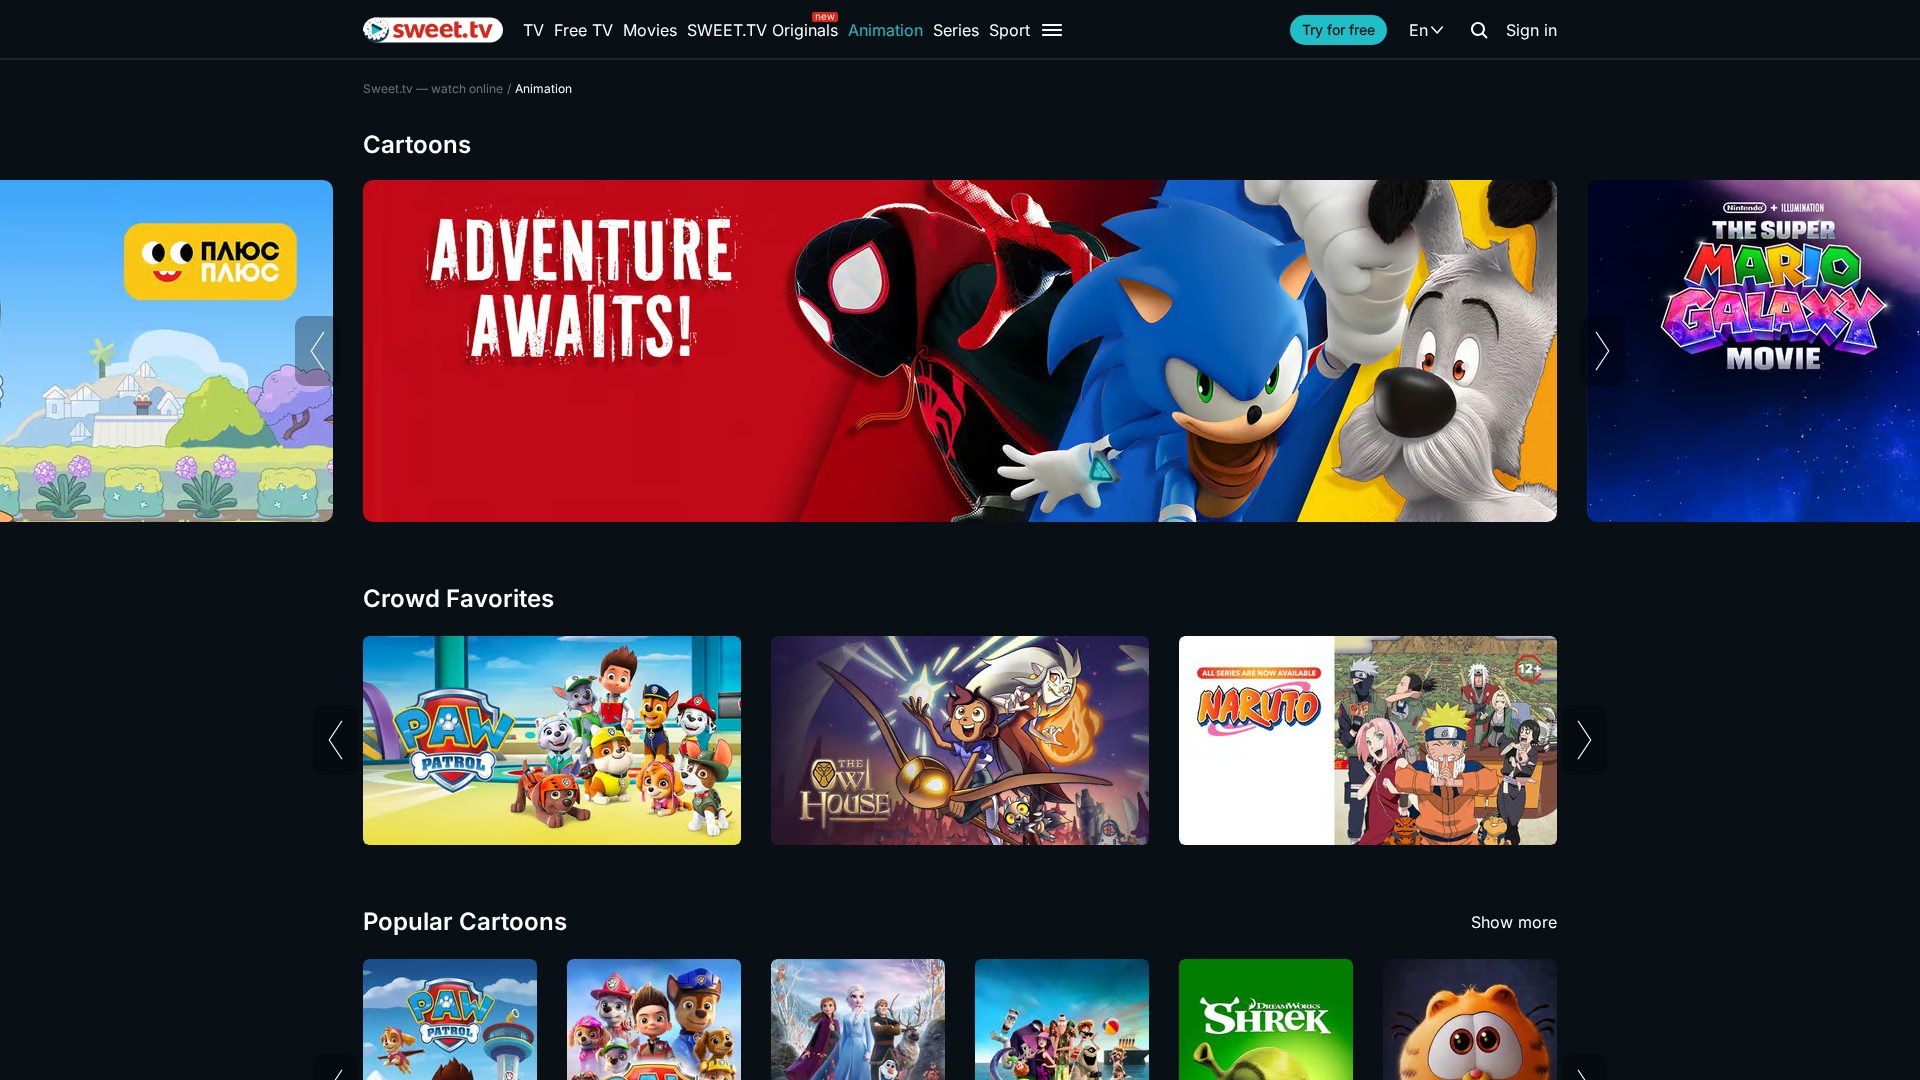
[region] (960, 351)
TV (533, 30)
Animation (885, 30)
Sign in (1531, 30)
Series (956, 30)
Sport (1009, 30)
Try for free (1338, 29)
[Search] (1479, 30)
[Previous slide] (317, 351)
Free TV (583, 30)
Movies (650, 30)
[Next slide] (1602, 351)
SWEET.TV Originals (762, 30)
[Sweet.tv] (433, 30)
